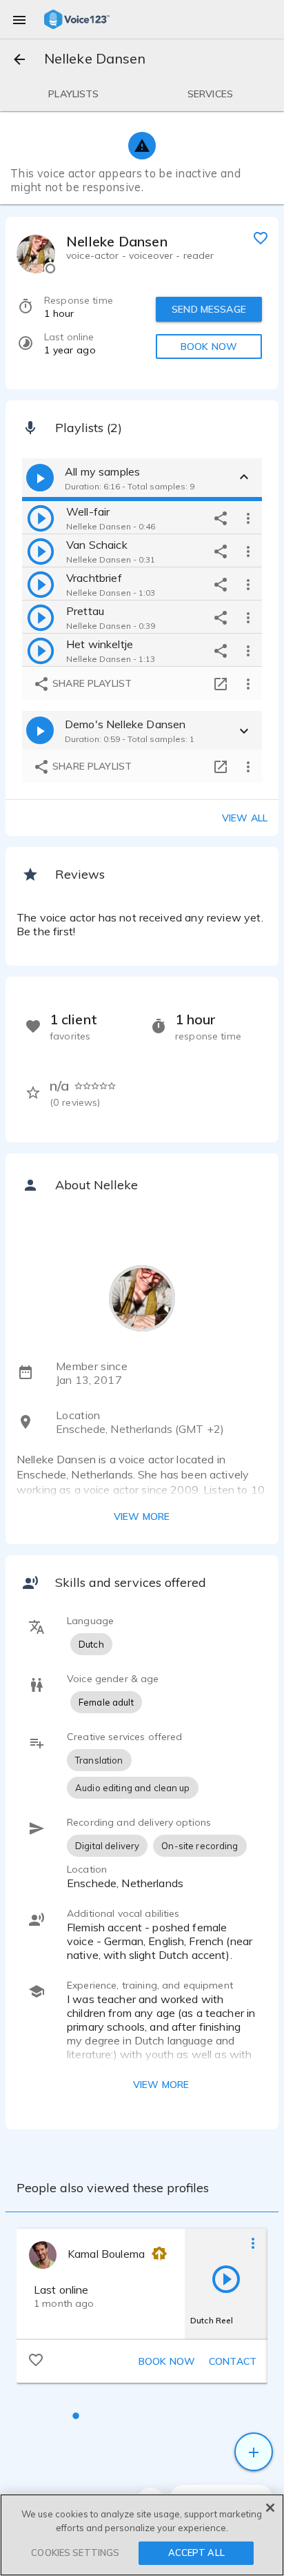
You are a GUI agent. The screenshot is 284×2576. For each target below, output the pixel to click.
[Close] (270, 2508)
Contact (233, 2361)
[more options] (248, 518)
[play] (41, 518)
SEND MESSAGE (209, 309)
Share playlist (91, 683)
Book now (167, 2361)
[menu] (19, 19)
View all (245, 818)
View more (142, 1516)
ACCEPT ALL (196, 2553)
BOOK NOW (209, 347)
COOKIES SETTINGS (75, 2553)
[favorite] (261, 237)
